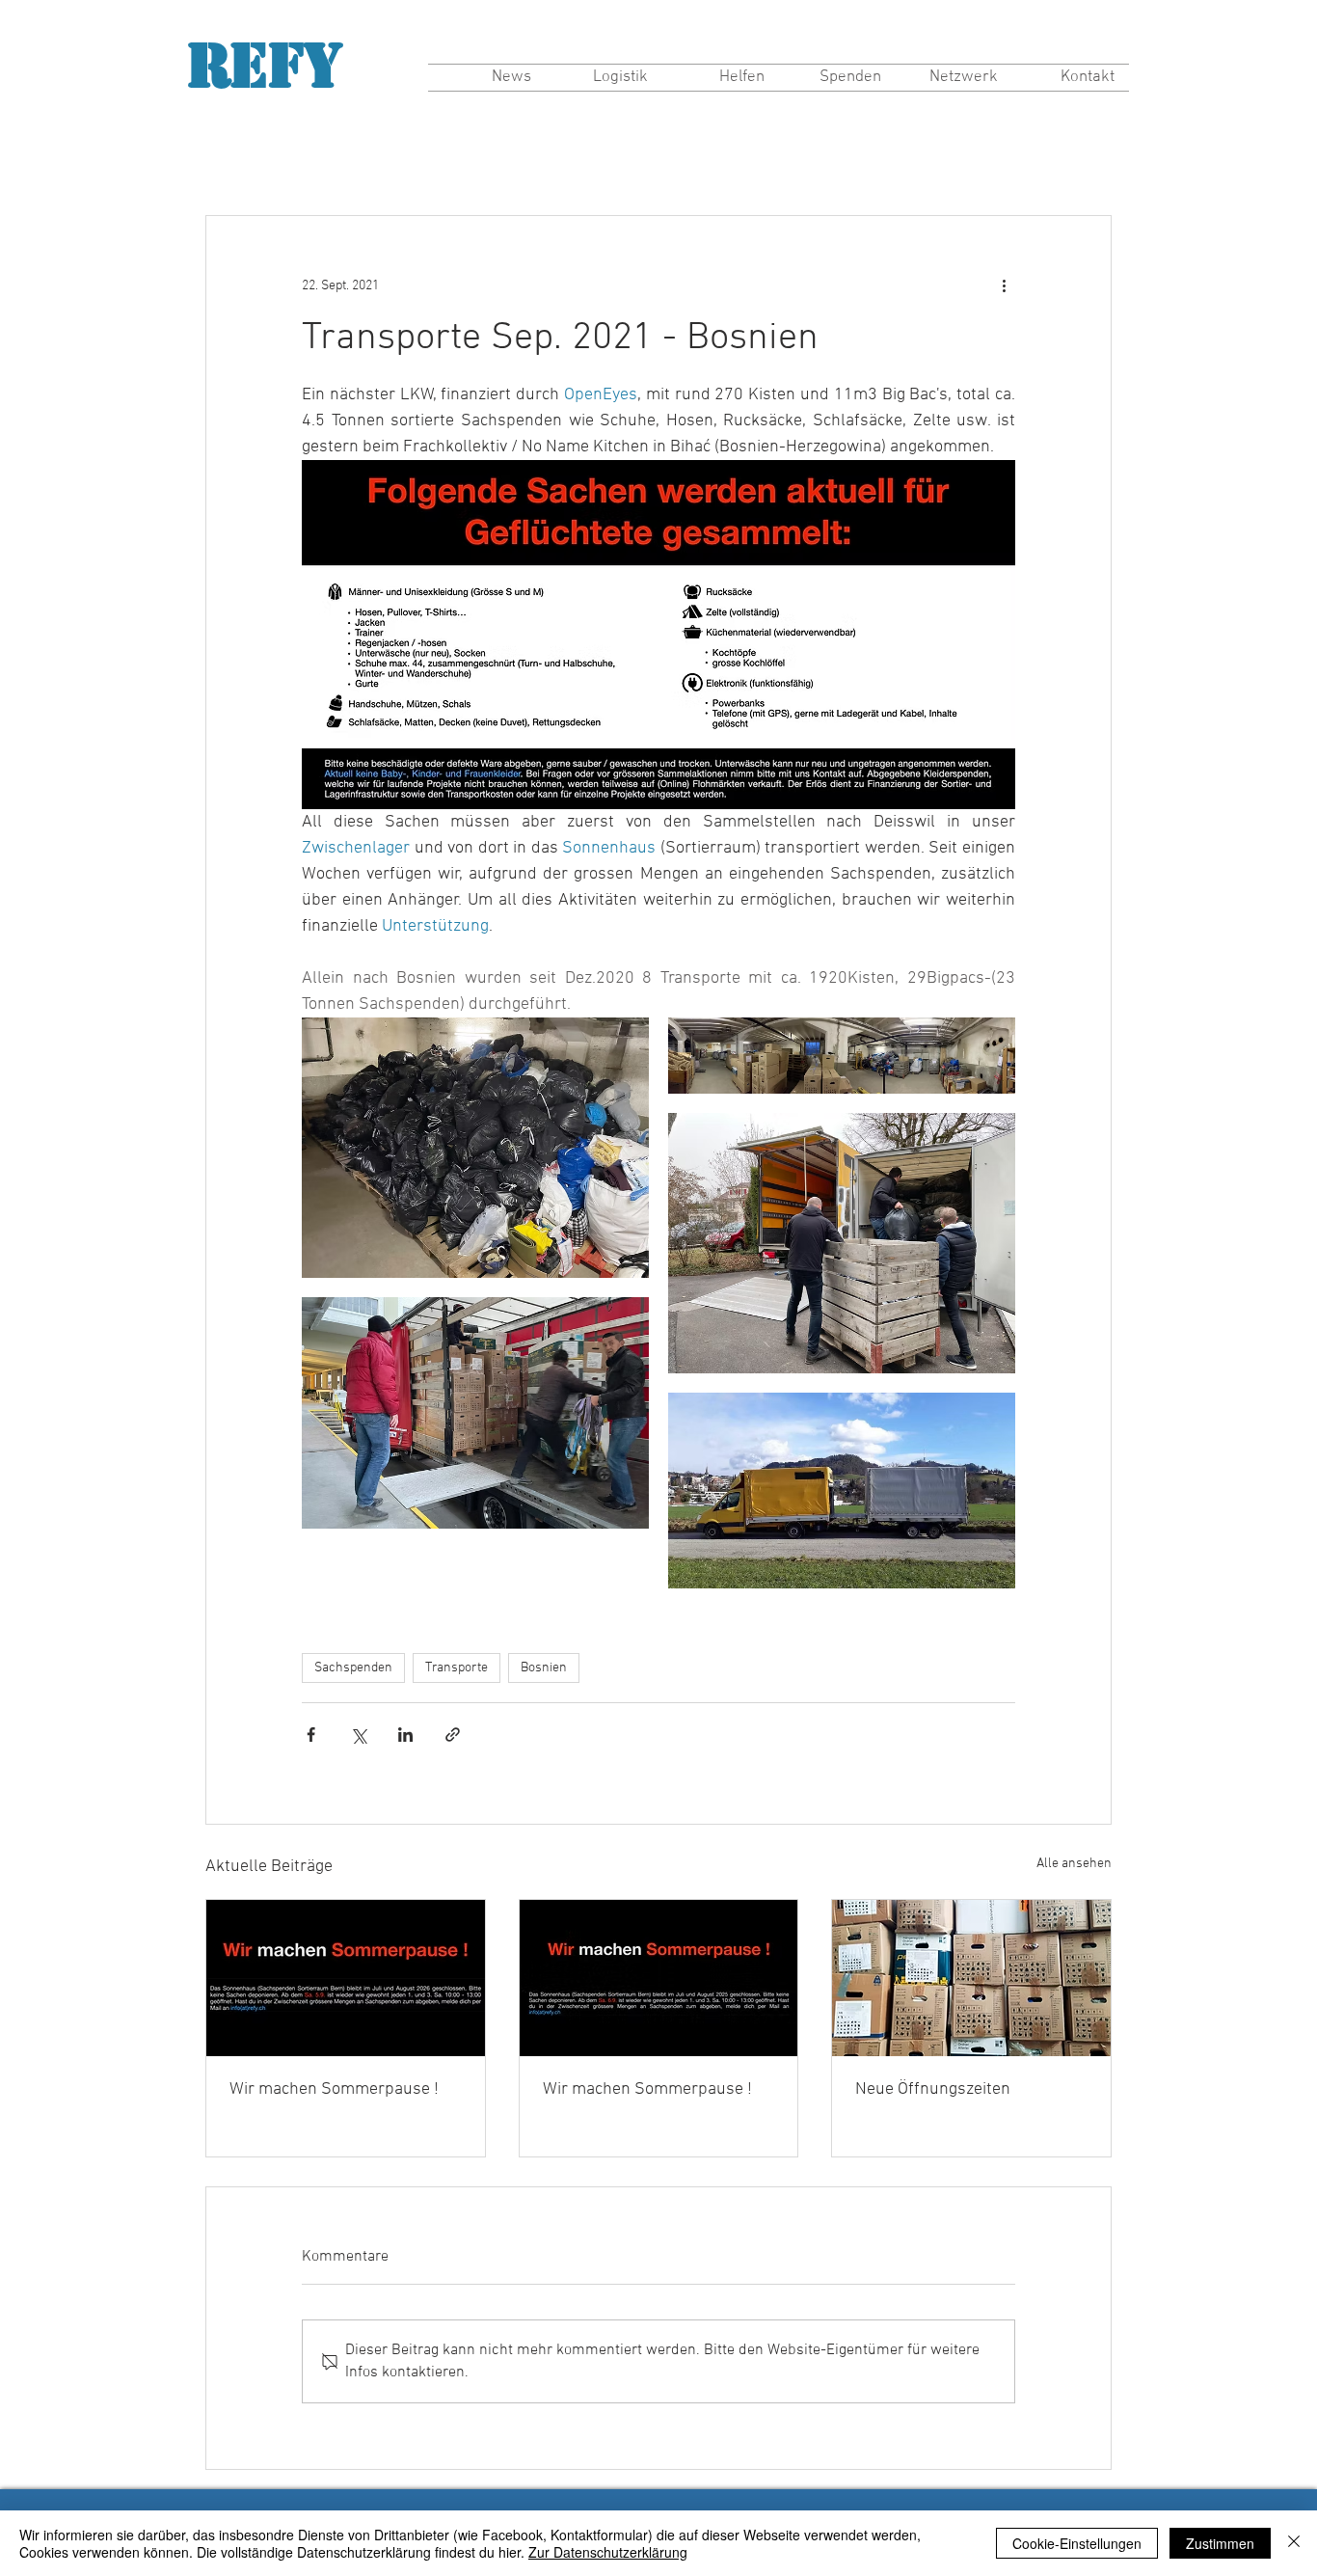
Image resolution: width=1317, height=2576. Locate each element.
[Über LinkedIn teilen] (405, 1735)
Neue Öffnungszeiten (933, 2089)
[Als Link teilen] (453, 1735)
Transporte (457, 1668)
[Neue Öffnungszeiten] (971, 1978)
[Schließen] (1294, 2543)
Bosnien (544, 1668)
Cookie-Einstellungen (1077, 2543)
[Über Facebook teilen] (311, 1735)
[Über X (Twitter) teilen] (358, 1735)
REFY (264, 66)
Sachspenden (353, 1668)
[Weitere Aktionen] (1004, 285)
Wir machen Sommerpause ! (334, 2089)
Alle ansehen (1074, 1864)
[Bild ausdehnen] (475, 1148)
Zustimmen (1220, 2543)
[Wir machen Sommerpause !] (346, 1978)
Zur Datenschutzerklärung (608, 2552)
